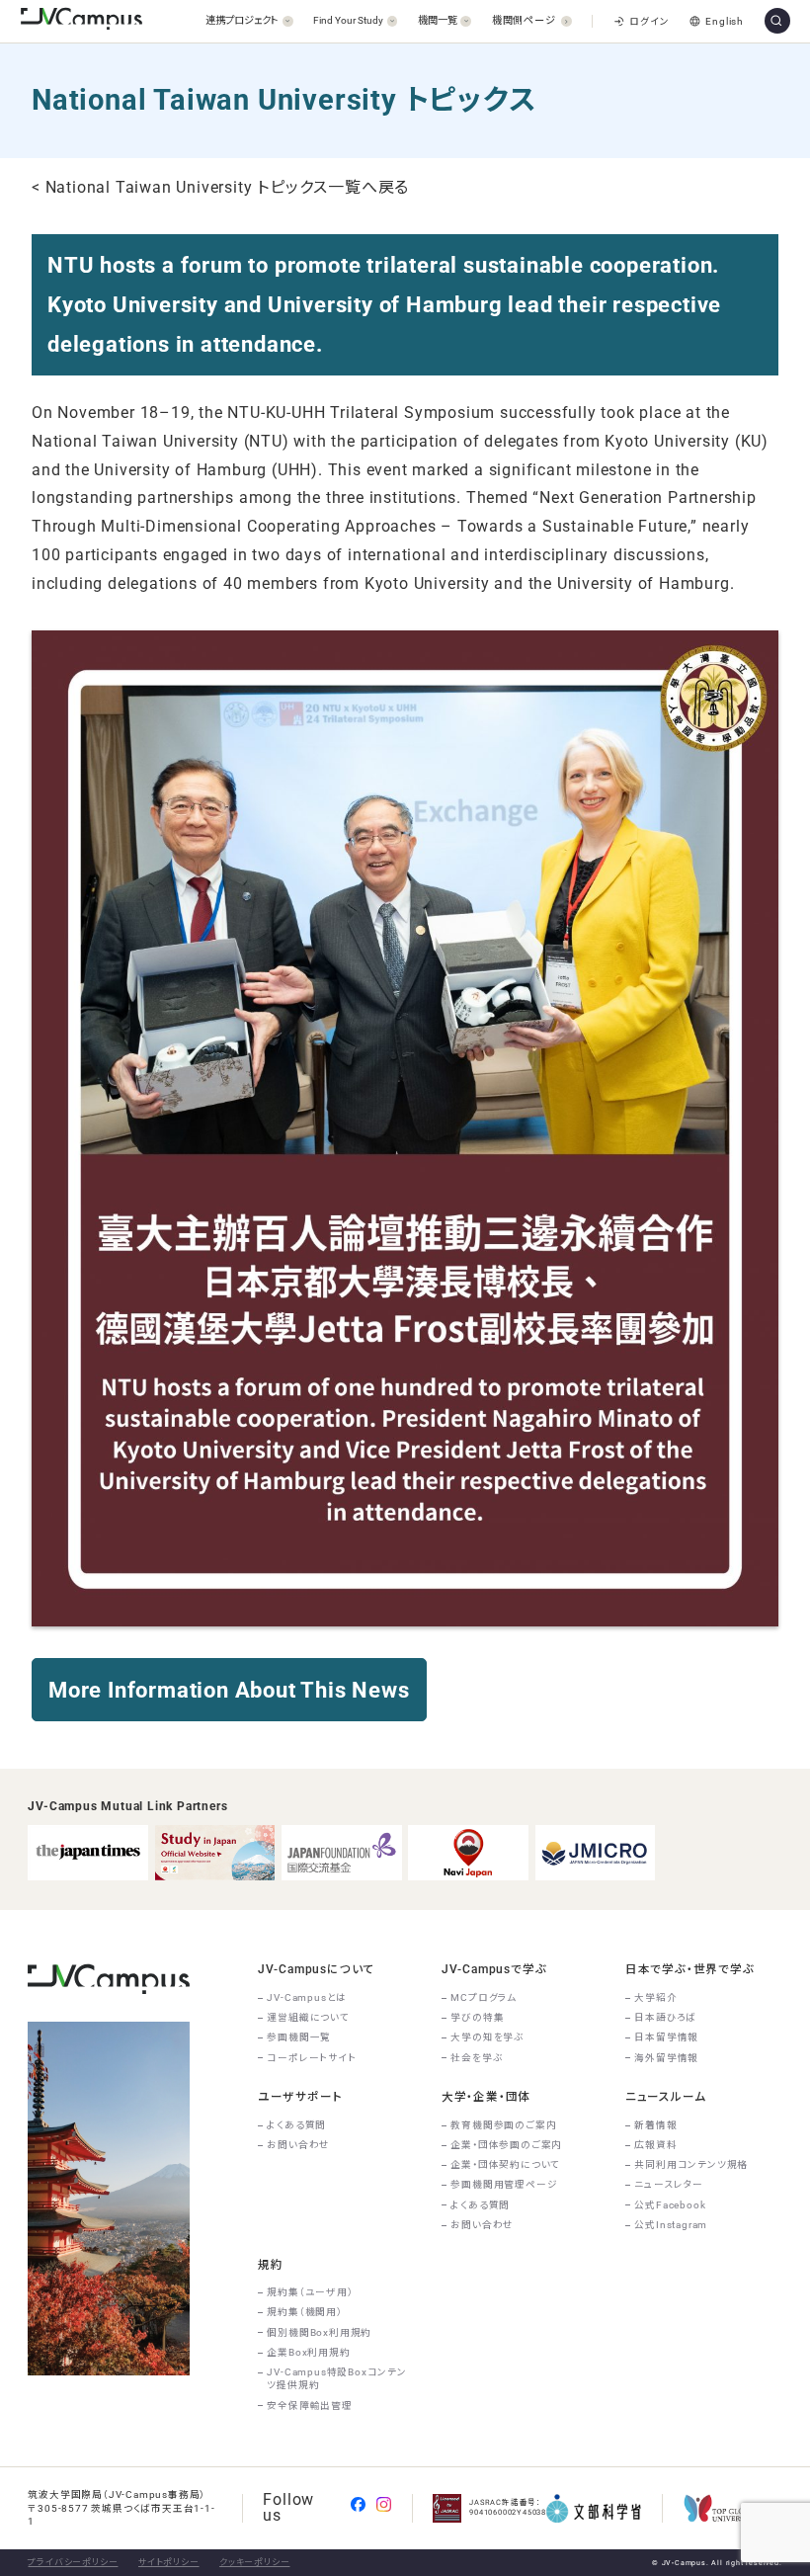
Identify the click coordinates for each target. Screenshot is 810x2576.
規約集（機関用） (304, 2312)
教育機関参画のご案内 (503, 2125)
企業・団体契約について (505, 2164)
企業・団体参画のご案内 (506, 2145)
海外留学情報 (666, 2058)
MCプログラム (484, 1997)
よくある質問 (296, 2125)
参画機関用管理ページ (504, 2184)
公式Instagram (671, 2225)
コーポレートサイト (311, 2058)
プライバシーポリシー (73, 2562)
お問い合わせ (298, 2145)
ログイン (649, 21)
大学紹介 (655, 1997)
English (725, 21)
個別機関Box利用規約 (319, 2332)
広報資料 (655, 2145)
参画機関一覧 (299, 2037)
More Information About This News (229, 1690)
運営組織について (308, 2017)
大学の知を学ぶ (487, 2037)
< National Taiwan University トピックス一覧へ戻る (220, 187)
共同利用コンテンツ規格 (691, 2164)
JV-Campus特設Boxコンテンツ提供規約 (336, 2378)
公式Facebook (670, 2205)
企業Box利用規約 (308, 2352)
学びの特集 (477, 2017)
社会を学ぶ (477, 2058)
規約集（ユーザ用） (310, 2292)
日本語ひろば (665, 2017)
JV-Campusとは (307, 1997)
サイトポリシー (169, 2562)
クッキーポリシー (254, 2562)
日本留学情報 (666, 2037)
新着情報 (655, 2125)
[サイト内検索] (777, 21)
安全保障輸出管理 (309, 2406)
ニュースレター (669, 2184)
